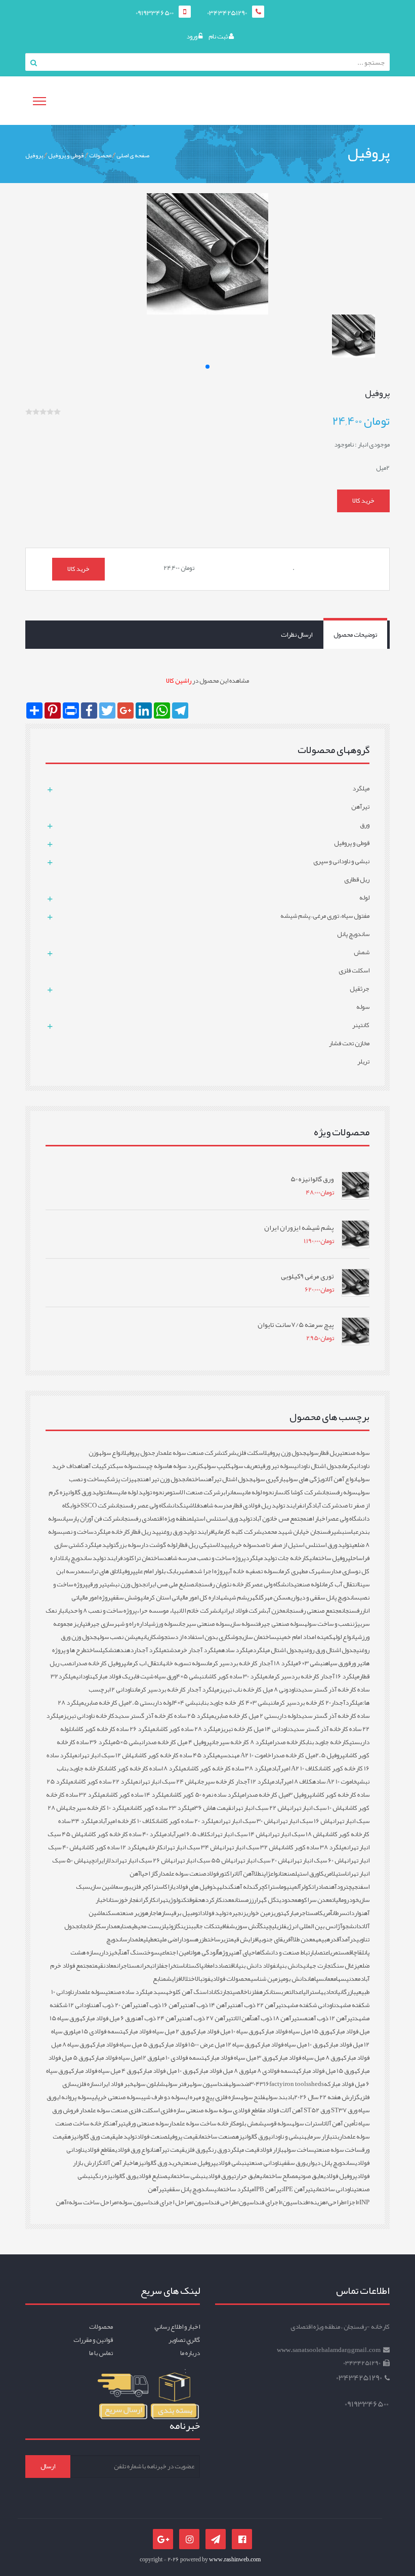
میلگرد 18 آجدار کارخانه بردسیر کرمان (252, 1663)
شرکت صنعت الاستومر (192, 1492)
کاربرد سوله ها (185, 1466)
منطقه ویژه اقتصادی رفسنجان (156, 1519)
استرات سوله (307, 2123)
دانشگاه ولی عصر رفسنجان (148, 1505)
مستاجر (308, 1913)
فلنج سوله (253, 2097)
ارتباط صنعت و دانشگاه (285, 1952)
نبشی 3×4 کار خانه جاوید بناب (237, 1703)
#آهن (62, 2202)
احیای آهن (245, 1952)
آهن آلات (244, 1874)
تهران (162, 1900)
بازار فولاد (271, 2150)
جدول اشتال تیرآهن (229, 1479)
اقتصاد (226, 1966)
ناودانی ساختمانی (333, 2189)
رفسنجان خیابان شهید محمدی (298, 1532)
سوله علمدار (90, 1992)
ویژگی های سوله (305, 1479)
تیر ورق (356, 1663)
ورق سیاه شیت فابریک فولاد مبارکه (134, 1676)
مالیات (338, 1900)
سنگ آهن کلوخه (186, 1992)
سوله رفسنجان (340, 1492)
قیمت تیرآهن (169, 2150)
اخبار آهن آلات (118, 2163)
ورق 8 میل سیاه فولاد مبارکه (306, 2058)
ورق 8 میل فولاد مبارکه (221, 2071)
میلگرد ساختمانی (234, 2189)
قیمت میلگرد (243, 2150)
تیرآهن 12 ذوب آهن (331, 2018)
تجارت (226, 1992)
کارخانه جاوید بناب (327, 1742)
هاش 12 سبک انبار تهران (106, 1755)
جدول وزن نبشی (126, 1584)
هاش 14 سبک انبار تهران (239, 1834)
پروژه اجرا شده (209, 1571)
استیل (339, 1874)
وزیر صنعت (132, 1913)
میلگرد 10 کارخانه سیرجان (99, 1808)
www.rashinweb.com (235, 2559)
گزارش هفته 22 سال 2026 (327, 2097)
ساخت (93, 1650)
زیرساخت (218, 1939)
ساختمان (195, 1479)
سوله (312, 1453)
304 (255, 2084)
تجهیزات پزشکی (123, 1479)
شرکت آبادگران (320, 1505)
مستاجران (128, 1966)
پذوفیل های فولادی (196, 1887)
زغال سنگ (345, 1966)
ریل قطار (329, 1453)
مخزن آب (276, 1611)
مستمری (340, 1952)
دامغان (211, 1966)
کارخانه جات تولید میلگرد (277, 1558)
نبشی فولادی (231, 2163)
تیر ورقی (97, 1584)
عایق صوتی (311, 2176)
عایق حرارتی (245, 2176)
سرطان (340, 1913)
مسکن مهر (277, 1597)
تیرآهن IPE (298, 2189)
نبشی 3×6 (312, 1663)
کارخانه (154, 1847)
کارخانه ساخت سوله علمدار (202, 2123)
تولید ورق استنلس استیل (222, 1519)
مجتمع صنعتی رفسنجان (314, 1611)
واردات (354, 1913)
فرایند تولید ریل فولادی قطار (267, 1505)
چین (90, 1860)
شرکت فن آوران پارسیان (91, 1519)
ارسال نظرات (297, 635)
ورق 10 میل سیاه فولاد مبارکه (289, 2045)
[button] (207, 367)
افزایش (173, 1979)
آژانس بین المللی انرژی (314, 1926)
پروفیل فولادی (340, 2176)
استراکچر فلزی (148, 1887)
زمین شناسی (265, 1979)
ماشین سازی (104, 1887)
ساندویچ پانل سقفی (190, 2189)
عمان (329, 1979)
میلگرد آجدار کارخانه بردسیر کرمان (177, 1690)
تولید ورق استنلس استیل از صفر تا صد (304, 1545)
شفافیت (226, 1926)
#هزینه (319, 2202)
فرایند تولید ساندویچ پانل (91, 1558)
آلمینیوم (291, 1887)
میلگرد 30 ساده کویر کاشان (236, 1676)
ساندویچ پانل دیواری (330, 2163)
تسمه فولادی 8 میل (272, 2071)
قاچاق (356, 1952)
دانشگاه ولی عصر (273, 1584)
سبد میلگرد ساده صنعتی (135, 1992)
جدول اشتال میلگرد (277, 1650)
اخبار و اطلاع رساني (177, 2327)
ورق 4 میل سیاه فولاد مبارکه (102, 2071)
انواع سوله (111, 1453)
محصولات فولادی (231, 1979)
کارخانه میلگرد (112, 1532)
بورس (125, 1887)
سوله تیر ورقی (277, 1466)
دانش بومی (294, 1979)
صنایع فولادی (152, 2176)
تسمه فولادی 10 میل (181, 2058)
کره (264, 1992)
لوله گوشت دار (159, 1545)
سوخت (152, 1952)
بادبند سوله (280, 2097)
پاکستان (194, 1966)
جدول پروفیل (139, 1453)
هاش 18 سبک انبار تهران (296, 1834)
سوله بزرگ (128, 1545)
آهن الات (242, 2018)
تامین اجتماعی (176, 1952)
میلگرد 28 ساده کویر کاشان (188, 1729)
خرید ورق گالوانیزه (158, 2163)
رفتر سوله (177, 2084)
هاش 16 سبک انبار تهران (304, 1821)
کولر (306, 1887)
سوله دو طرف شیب (163, 2097)
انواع (276, 1874)
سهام (340, 1979)
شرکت (229, 1453)
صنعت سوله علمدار (182, 1874)
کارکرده (212, 1900)
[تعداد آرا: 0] (29, 412)
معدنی (353, 1979)
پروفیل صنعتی (198, 2163)
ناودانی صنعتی (264, 2163)
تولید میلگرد (100, 1545)
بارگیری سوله (269, 1479)
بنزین (187, 1926)
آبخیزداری (110, 1952)
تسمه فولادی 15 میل (98, 2031)
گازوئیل (172, 1926)
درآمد (349, 1939)
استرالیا (311, 1992)
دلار (110, 1860)
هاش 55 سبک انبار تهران (203, 1860)
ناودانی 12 (122, 1690)
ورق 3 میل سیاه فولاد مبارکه (238, 2058)
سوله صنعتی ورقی (147, 2123)
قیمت (98, 1966)
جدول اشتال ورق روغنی (329, 1650)
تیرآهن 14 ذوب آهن (211, 2005)
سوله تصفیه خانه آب (253, 1571)
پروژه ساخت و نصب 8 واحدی (102, 1611)
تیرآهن (117, 2123)
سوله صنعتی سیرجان (204, 1624)
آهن (333, 1887)
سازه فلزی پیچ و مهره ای (213, 2097)
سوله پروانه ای (74, 2097)
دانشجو (352, 1926)
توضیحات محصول (355, 635)
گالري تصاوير (184, 2340)
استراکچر (269, 1887)
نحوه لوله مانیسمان (252, 1492)
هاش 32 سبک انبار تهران (252, 1847)
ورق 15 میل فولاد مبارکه (325, 2071)
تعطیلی (151, 1939)
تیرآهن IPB (269, 2189)
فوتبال (203, 1979)
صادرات (320, 1887)
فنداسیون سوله (209, 2084)
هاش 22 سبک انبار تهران (260, 1808)
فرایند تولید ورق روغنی (186, 1532)
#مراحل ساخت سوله (94, 2202)
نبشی (340, 1532)
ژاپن (266, 1874)
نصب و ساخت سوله (328, 1624)
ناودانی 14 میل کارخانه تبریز (255, 1729)
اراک (169, 1887)
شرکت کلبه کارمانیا (237, 1532)
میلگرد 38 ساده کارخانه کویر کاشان (229, 1768)
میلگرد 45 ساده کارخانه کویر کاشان (177, 1755)
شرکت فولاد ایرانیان (242, 1611)
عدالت (295, 1992)
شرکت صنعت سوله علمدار (189, 1453)
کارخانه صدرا (289, 1742)
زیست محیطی (148, 1926)
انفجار (135, 1900)
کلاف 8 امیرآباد (293, 1782)
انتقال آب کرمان (340, 1584)
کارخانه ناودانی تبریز (89, 1716)
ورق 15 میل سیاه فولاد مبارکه (294, 2031)
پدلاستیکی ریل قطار (202, 1545)
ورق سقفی (294, 2163)
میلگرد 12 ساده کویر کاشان (113, 1847)
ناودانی (84, 1676)
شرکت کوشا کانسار (298, 1492)
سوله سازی (243, 1624)
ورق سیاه (337, 1663)
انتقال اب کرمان (144, 1663)
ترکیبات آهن (97, 1466)
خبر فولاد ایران (116, 2084)
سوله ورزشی (163, 1624)
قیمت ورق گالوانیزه (91, 2137)
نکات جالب (205, 1926)
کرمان (347, 1466)
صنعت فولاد (152, 2137)
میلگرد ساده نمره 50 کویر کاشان (207, 1795)
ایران (100, 1860)
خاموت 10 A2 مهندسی (246, 1755)
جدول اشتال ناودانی (318, 1466)
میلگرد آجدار (150, 1650)
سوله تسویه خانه (184, 1663)
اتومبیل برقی (186, 1913)
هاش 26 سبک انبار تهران (144, 1860)
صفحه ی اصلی (133, 155)
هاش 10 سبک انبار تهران (317, 1808)
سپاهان (316, 1979)
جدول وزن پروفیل (285, 1453)
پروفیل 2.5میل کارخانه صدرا (308, 1755)
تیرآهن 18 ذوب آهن (275, 2018)
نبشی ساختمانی (186, 2176)
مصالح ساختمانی (279, 2176)
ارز (254, 1900)
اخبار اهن (317, 1519)
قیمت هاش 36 (213, 1808)
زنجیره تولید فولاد (224, 1913)
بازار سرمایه (318, 2137)
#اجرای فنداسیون (261, 2202)
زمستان (243, 1900)
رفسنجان (352, 1611)
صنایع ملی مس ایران (170, 1584)
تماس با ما (101, 2353)
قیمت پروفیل (183, 2137)
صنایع (124, 1926)
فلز (255, 1992)
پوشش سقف (128, 1597)
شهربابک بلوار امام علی (162, 1571)
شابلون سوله (149, 2084)
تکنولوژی (179, 1900)
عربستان (279, 1992)
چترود (344, 1887)
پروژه (226, 1952)
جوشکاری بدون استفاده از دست (205, 1637)
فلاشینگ (190, 1505)
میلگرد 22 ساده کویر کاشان (106, 1782)
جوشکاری (157, 1637)
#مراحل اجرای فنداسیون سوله (156, 2202)
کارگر (149, 1900)
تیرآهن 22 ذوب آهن (259, 2005)
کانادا (213, 1992)
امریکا (325, 1874)
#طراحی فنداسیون (216, 2202)
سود (189, 1939)
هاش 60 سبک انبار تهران (318, 1860)
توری (278, 1913)
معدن (228, 1900)
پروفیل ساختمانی (330, 1558)
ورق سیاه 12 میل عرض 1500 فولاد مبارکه (206, 2045)
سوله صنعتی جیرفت (280, 1624)
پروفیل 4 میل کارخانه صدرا (177, 1742)
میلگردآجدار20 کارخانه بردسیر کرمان (318, 1703)
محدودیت (287, 1900)
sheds (316, 2084)
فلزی (281, 1926)
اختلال (188, 1979)
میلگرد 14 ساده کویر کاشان (137, 1795)
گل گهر (267, 1900)
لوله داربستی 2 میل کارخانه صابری (256, 1716)
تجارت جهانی (318, 1966)
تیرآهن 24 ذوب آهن (160, 2018)
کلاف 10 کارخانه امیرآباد (127, 1821)
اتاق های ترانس (101, 1571)
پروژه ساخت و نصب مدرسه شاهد (204, 1558)
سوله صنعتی (355, 1453)
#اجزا (353, 2202)
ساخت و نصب (78, 1532)
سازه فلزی (88, 2084)
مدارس (109, 1926)
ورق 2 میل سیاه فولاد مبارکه (156, 2031)
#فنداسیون (296, 2202)
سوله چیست (153, 1466)
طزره (201, 1939)
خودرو (351, 1900)
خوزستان (118, 1900)
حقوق (195, 1900)
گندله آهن (246, 1887)
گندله (226, 1887)
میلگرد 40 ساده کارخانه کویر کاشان (125, 1834)
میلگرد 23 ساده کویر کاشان (162, 1808)
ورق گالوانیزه (252, 2137)
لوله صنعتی (308, 1584)
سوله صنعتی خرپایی (116, 2097)
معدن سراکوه (315, 1900)
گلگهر (256, 1597)
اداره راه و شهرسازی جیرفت (117, 1624)
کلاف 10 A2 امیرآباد (295, 1768)
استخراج (174, 1966)
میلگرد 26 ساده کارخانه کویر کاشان (113, 1729)
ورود (192, 36)
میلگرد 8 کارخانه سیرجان (242, 1742)
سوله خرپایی (241, 1545)
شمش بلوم (250, 2123)
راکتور (226, 1874)
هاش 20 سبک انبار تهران (262, 1860)
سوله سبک (125, 1466)
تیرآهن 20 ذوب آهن (117, 2005)
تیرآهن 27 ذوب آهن (209, 2018)
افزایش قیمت (243, 1939)
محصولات (100, 155)
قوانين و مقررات (93, 2340)
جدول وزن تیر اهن (164, 1479)
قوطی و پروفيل (66, 155)
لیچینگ (268, 1926)
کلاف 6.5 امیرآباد (189, 1834)
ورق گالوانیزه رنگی (114, 2176)
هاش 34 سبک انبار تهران (193, 1847)
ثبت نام (219, 36)
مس (303, 2018)
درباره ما (190, 2353)
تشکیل (108, 1650)
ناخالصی (242, 1992)
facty (276, 2084)
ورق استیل (307, 1874)
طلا (257, 1874)
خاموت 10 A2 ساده (335, 1782)
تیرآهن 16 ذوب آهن (164, 2005)
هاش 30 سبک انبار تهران (247, 1821)
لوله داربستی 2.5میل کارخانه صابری (129, 1703)
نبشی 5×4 (190, 1676)
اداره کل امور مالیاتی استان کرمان (181, 1597)
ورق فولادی (218, 2176)
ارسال (48, 2466)
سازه (164, 1913)
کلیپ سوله (217, 1466)
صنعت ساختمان (217, 2137)
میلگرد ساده (237, 1650)
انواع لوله (344, 1637)
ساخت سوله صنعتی (338, 2150)
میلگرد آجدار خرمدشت (194, 1650)
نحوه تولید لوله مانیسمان (135, 1492)
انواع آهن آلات (341, 1479)
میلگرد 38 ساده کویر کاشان (314, 1847)
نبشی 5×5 (129, 1742)
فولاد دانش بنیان (255, 1966)
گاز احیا (149, 1874)
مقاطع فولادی (100, 2150)
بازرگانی (347, 1992)
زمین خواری (260, 1913)
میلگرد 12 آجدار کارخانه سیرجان (236, 1782)
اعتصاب (322, 1952)
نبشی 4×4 (187, 1703)
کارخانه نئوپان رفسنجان (223, 1584)
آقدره (334, 1939)
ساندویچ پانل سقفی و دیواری (325, 1597)
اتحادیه (329, 1992)
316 (264, 2084)
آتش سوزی (247, 1926)
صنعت (288, 1874)
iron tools (296, 2084)
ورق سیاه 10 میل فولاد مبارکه (224, 2031)
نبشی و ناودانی (286, 2137)
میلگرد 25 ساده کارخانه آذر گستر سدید (164, 1716)
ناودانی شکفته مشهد (309, 2005)
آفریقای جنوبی (276, 1939)
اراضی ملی (171, 1939)
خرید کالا (363, 501)
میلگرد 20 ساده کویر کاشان (187, 1821)
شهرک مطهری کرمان (302, 1571)
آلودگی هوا (205, 1952)
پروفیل (34, 155)
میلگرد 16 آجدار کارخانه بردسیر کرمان (314, 1676)
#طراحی (337, 2202)
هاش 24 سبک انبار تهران (168, 1782)
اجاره (151, 1913)
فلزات (158, 1966)
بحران (146, 1966)
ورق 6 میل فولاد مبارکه (107, 2018)
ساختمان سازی (259, 1637)
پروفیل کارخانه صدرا (100, 1663)
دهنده (125, 1650)
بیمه (321, 1939)
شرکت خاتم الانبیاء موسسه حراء (177, 1611)
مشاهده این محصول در (207, 681)
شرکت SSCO (98, 1505)
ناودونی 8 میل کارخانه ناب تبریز (258, 1690)
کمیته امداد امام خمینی (304, 1637)
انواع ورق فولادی (134, 2150)
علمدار (135, 1939)
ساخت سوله (299, 2150)
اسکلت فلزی (250, 1453)
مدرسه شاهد (216, 1505)
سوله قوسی (278, 2123)
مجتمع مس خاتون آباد (279, 1519)
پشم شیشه (235, 1597)
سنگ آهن (133, 1952)
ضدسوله (239, 2084)
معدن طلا (304, 1939)
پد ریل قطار (144, 1532)
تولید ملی (126, 2137)
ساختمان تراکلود (143, 1558)
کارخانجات (90, 1926)
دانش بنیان (289, 1966)
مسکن (113, 1913)
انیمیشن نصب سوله (122, 1637)
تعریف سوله (245, 1466)
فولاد (212, 1874)
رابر (225, 1492)
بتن (336, 2137)
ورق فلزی (195, 2150)
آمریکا (325, 1913)
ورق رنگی (216, 2150)
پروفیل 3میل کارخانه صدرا (278, 1795)
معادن (110, 1966)
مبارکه (291, 1913)
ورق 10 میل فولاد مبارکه (165, 2071)
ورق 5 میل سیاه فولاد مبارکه (124, 2045)
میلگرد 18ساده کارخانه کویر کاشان (145, 1768)
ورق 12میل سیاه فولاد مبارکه (123, 2058)
